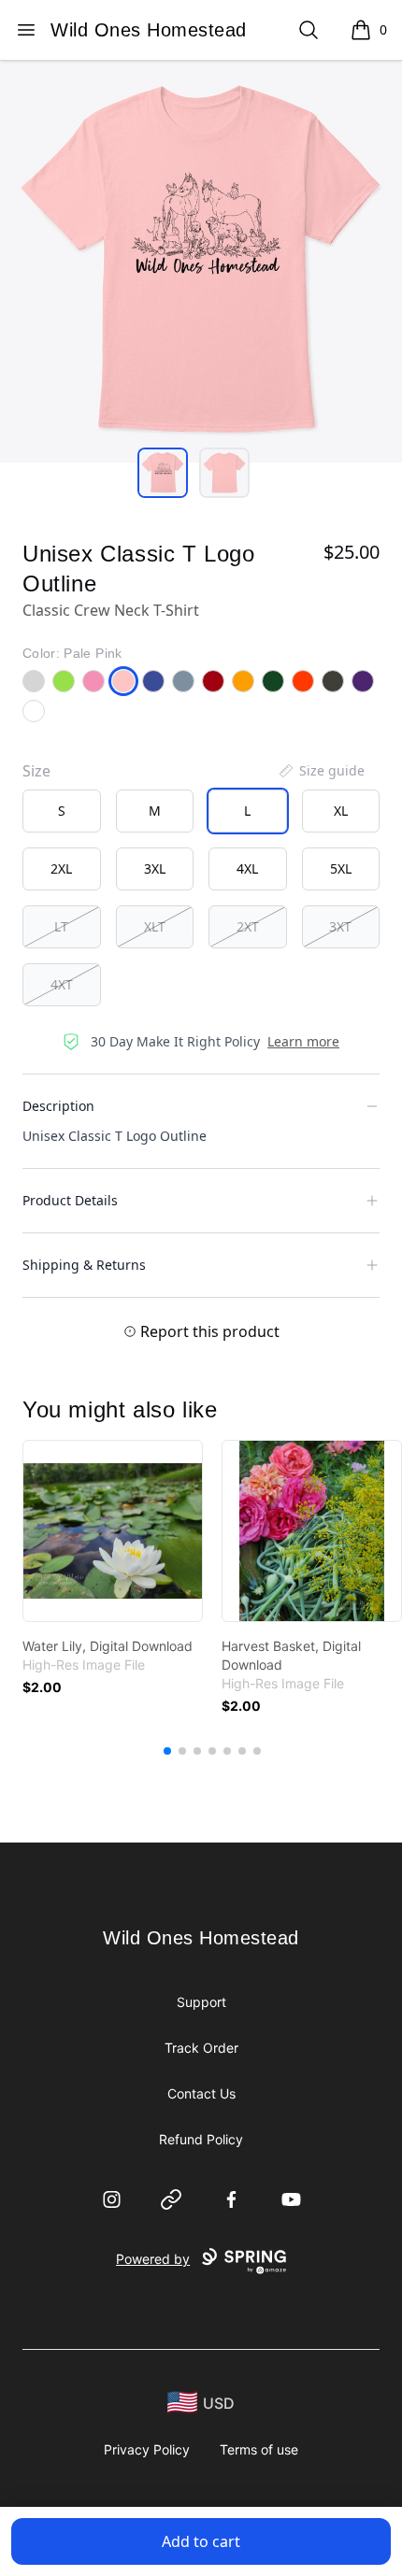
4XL (247, 868)
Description (58, 1106)
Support (201, 2002)
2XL (61, 868)
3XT (340, 926)
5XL (341, 868)
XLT (155, 926)
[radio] (62, 811)
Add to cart (201, 2541)
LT (61, 926)
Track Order (201, 2048)
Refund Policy (201, 2139)
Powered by (153, 2259)
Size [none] (36, 771)
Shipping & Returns (84, 1265)
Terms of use (259, 2449)
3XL (155, 868)
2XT (248, 926)
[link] (113, 1531)
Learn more (303, 1041)
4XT (62, 984)
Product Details (70, 1200)
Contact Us (201, 2093)
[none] (321, 771)
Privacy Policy (147, 2449)
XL (341, 811)
